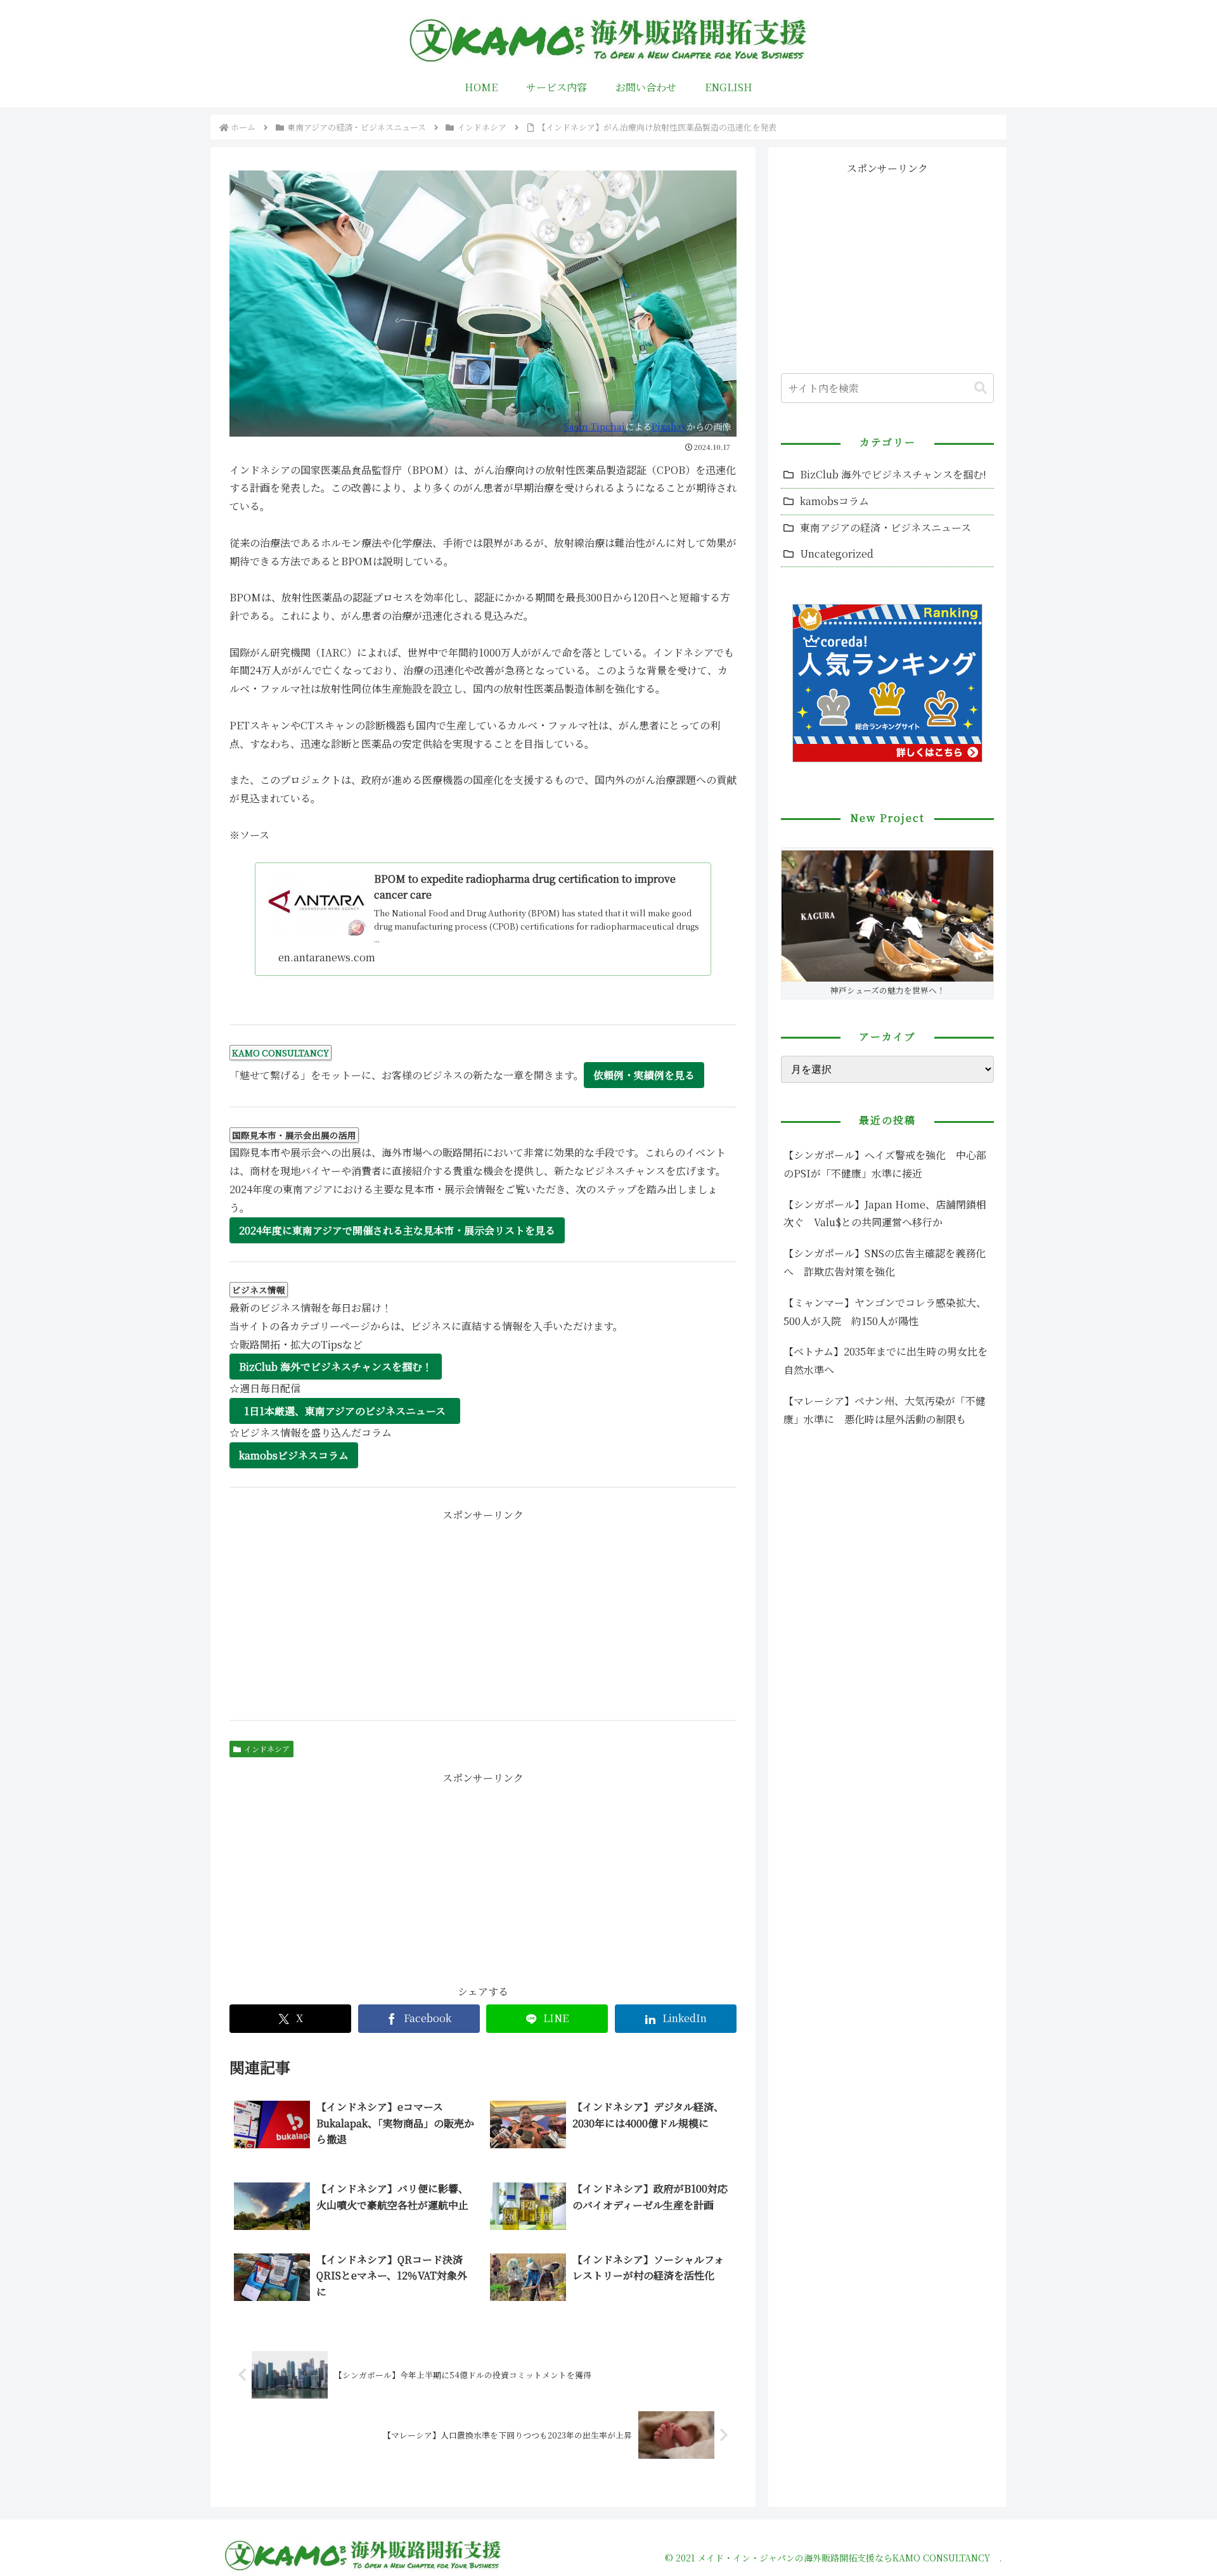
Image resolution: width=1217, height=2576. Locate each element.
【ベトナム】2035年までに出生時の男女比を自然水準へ (885, 1361)
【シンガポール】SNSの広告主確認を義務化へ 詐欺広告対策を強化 (885, 1262)
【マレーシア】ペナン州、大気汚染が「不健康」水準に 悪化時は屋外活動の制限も (885, 1410)
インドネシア (267, 1749)
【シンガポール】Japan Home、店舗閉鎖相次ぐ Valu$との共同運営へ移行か (885, 1214)
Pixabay (669, 426)
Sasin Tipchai (595, 426)
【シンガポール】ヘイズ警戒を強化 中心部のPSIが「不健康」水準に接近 (885, 1164)
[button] (981, 388)
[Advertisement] (483, 1613)
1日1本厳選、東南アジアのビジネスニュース (345, 1411)
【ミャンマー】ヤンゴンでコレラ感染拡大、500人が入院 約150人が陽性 (885, 1312)
